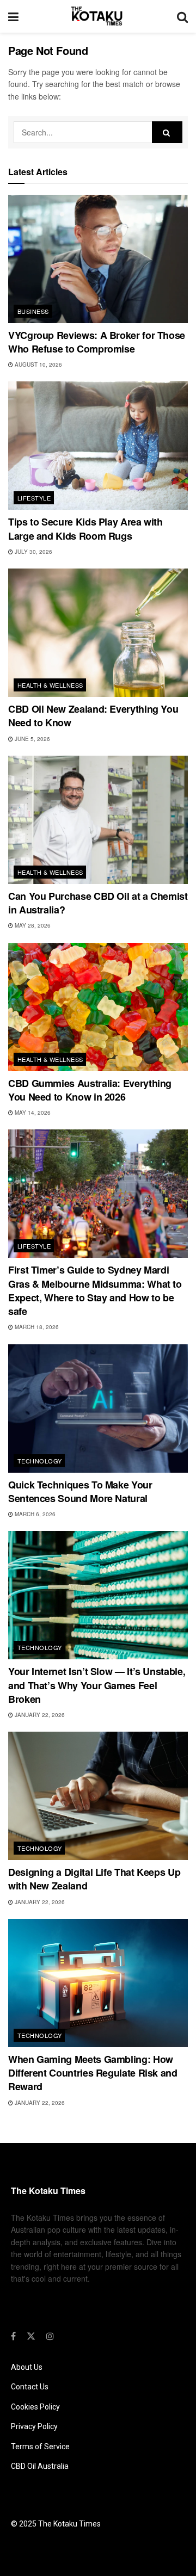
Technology (39, 1461)
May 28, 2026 (32, 925)
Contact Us (30, 2387)
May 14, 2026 (32, 1113)
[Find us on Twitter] (31, 2336)
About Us (27, 2367)
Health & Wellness (50, 685)
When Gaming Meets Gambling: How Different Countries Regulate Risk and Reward (93, 2073)
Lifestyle (34, 498)
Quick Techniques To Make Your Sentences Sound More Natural (80, 1491)
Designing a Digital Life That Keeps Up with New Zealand (94, 1879)
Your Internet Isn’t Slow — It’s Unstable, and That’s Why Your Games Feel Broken (97, 1685)
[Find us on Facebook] (13, 2336)
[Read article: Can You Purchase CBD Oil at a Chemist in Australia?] (98, 820)
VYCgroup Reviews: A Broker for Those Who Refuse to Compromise (97, 342)
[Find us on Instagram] (50, 2336)
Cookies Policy (35, 2407)
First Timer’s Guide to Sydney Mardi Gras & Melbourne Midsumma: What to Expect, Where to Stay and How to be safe (95, 1290)
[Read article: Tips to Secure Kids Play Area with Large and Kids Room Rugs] (98, 446)
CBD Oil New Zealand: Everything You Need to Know (93, 716)
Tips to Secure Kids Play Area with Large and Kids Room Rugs (85, 529)
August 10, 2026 (38, 365)
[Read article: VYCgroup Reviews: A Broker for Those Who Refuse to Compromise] (98, 259)
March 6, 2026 (34, 1514)
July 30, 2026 (33, 552)
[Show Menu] (13, 16)
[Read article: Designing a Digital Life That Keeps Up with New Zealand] (98, 1796)
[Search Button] (182, 16)
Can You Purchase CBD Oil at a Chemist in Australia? (98, 903)
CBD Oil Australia (40, 2466)
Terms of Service (40, 2447)
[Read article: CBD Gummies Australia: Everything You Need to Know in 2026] (98, 1007)
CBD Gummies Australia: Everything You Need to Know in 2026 (90, 1090)
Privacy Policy (34, 2426)
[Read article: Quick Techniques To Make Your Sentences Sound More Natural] (98, 1409)
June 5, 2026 (32, 739)
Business (33, 311)
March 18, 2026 (36, 1327)
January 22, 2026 (39, 1715)
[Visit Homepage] (98, 16)
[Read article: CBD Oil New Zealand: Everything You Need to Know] (98, 633)
